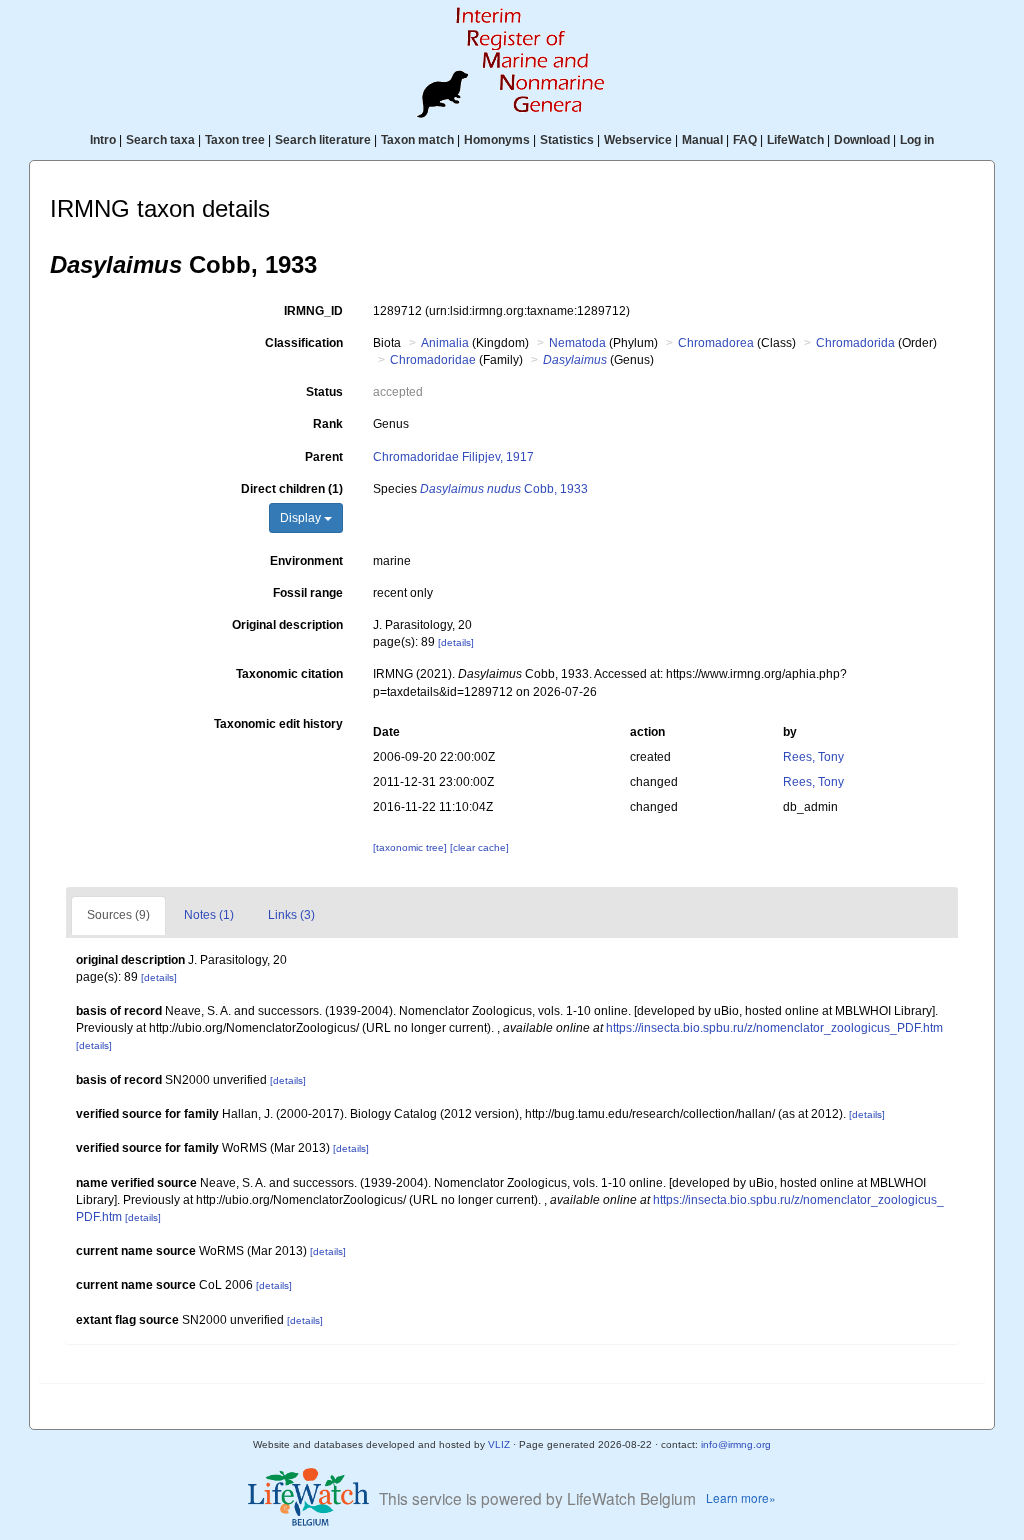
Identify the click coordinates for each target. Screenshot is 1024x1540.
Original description (287, 625)
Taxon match (417, 140)
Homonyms (497, 140)
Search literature (323, 140)
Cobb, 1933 (504, 489)
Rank (328, 424)
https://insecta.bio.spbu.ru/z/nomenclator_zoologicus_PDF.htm (774, 1028)
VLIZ (499, 1444)
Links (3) (291, 915)
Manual (702, 140)
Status (324, 392)
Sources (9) (118, 915)
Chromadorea (716, 343)
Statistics (567, 140)
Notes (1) (209, 915)
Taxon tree (235, 140)
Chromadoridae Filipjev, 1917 (453, 457)
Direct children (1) (292, 489)
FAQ (745, 140)
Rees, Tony (813, 757)
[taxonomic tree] (411, 847)
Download (862, 140)
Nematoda (577, 343)
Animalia (445, 343)
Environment (306, 561)
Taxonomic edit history (278, 724)
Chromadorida (855, 343)
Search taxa (160, 140)
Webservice (638, 140)
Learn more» (741, 1497)
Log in (917, 140)
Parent (324, 457)
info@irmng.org (736, 1444)
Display (302, 518)
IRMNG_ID (313, 311)
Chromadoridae (433, 360)
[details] (456, 642)
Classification (304, 343)
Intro (103, 140)
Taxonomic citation (289, 674)
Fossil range (308, 593)
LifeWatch (795, 140)
